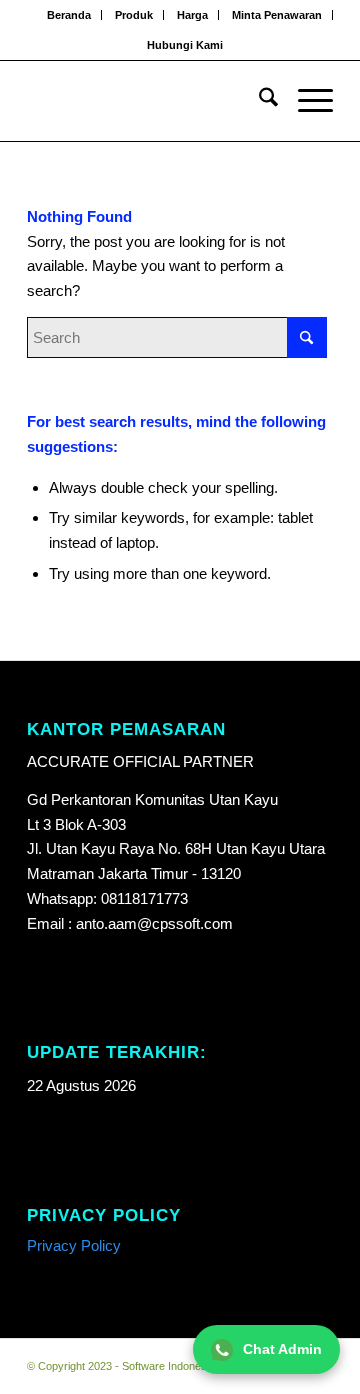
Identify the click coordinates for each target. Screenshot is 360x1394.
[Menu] (305, 101)
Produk (134, 15)
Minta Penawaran (277, 15)
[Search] (258, 101)
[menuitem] (69, 15)
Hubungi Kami (185, 45)
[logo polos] (149, 101)
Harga (192, 15)
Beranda (69, 15)
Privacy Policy (74, 1245)
